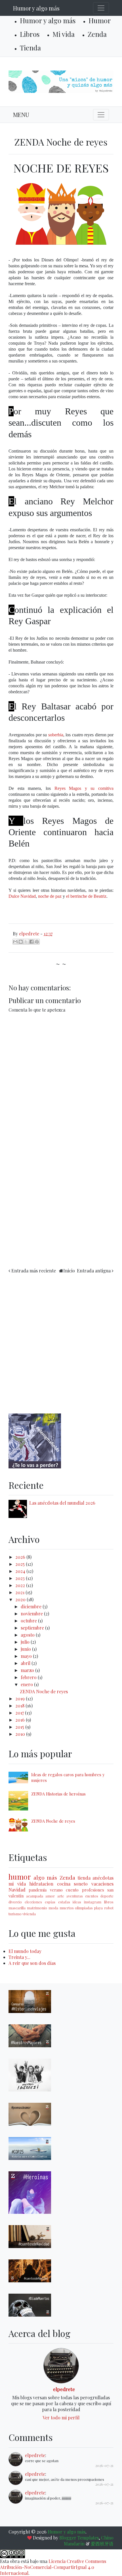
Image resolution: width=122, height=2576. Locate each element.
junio (26, 1649)
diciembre (32, 1606)
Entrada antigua (94, 1271)
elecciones (33, 1902)
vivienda (29, 1914)
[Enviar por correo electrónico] (15, 942)
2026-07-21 (104, 2465)
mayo (27, 1656)
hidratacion (41, 1884)
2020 (21, 1599)
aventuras (75, 1896)
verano (56, 1890)
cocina (64, 1884)
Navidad (17, 1890)
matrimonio (37, 1908)
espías (50, 1902)
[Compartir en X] (26, 942)
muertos (67, 1908)
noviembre (32, 1614)
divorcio (15, 1902)
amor (50, 1896)
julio (26, 1642)
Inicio (69, 1271)
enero (27, 1684)
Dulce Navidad (22, 896)
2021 (20, 1592)
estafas (64, 1902)
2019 (21, 1699)
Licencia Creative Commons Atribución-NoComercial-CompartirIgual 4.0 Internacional (53, 2567)
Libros (30, 34)
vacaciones (102, 1884)
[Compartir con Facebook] (31, 942)
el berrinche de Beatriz (86, 896)
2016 (21, 1720)
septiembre (33, 1628)
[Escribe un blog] (21, 942)
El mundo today (25, 1951)
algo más (45, 1877)
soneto (81, 1884)
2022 (21, 1585)
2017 (20, 1713)
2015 (20, 1727)
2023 (21, 1578)
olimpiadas (84, 1908)
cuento (72, 1890)
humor (20, 1876)
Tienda (30, 48)
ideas (77, 1902)
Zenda (97, 34)
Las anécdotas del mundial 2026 (62, 1503)
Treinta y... (19, 1957)
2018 (20, 1706)
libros (109, 1902)
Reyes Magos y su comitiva (84, 788)
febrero (29, 1677)
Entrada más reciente (34, 1271)
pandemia (38, 1890)
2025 (21, 1564)
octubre (29, 1621)
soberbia (56, 735)
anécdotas (103, 1878)
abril (26, 1663)
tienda (84, 1878)
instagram (93, 1902)
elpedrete (64, 2389)
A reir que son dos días (32, 1963)
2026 (21, 1557)
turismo (15, 1914)
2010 (21, 1734)
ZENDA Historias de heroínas (58, 1794)
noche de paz (50, 896)
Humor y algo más (36, 8)
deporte (107, 1896)
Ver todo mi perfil (61, 2418)
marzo (28, 1670)
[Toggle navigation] (101, 8)
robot (109, 1908)
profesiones (93, 1890)
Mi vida (64, 34)
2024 (21, 1571)
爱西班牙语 (102, 2544)
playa (98, 1908)
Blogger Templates (79, 2538)
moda (53, 1908)
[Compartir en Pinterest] (37, 942)
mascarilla (17, 1908)
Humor (100, 20)
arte (61, 1896)
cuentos (92, 1896)
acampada (35, 1896)
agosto (28, 1635)
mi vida (17, 1884)
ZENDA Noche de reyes (44, 1691)
